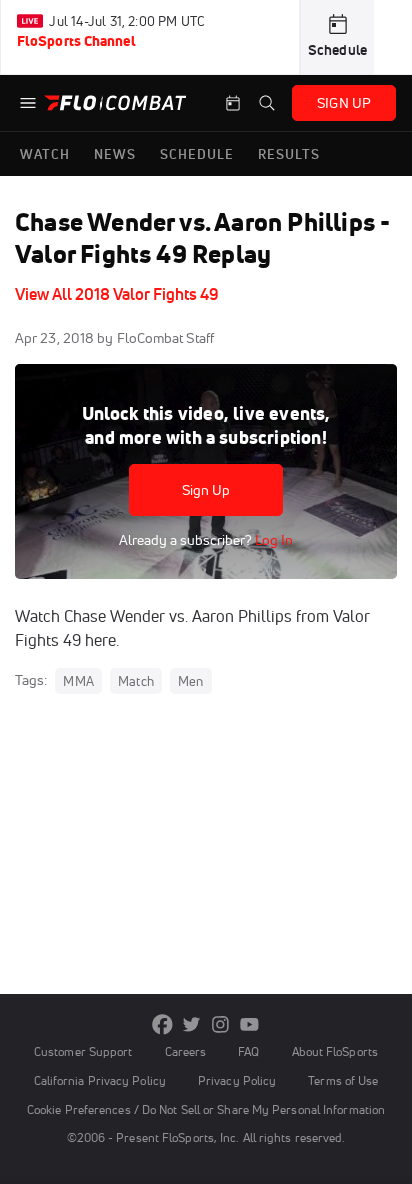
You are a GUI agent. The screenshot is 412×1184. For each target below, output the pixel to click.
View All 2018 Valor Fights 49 (117, 294)
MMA (78, 681)
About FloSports (335, 1051)
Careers (186, 1051)
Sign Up (206, 490)
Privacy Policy (237, 1080)
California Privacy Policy (100, 1080)
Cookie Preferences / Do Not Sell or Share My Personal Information (206, 1109)
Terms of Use (343, 1080)
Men (191, 681)
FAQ (248, 1051)
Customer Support (83, 1051)
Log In (272, 540)
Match (136, 681)
